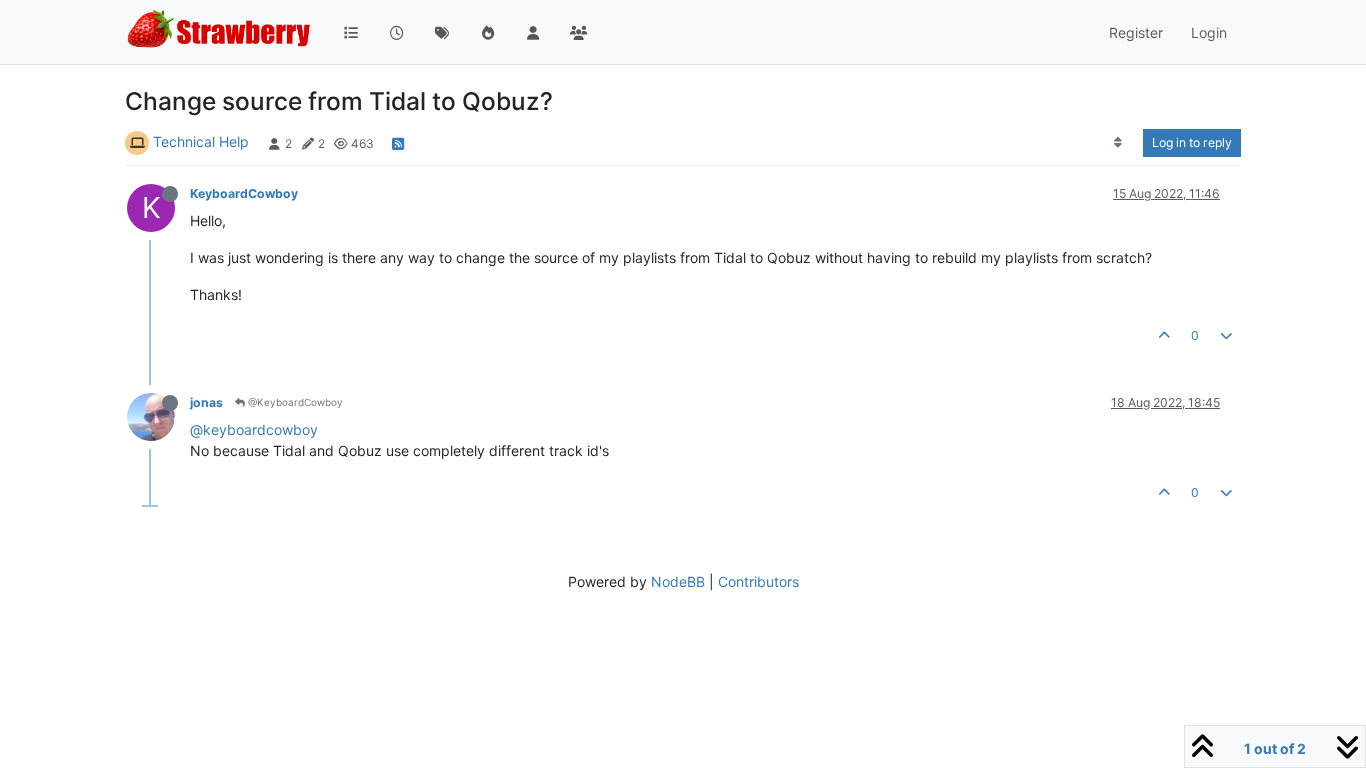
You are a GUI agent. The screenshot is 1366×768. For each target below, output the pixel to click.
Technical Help (201, 141)
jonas (206, 402)
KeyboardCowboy (244, 193)
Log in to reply (1192, 142)
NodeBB (678, 581)
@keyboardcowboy (254, 429)
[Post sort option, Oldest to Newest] (1118, 143)
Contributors (758, 581)
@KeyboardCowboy (294, 402)
